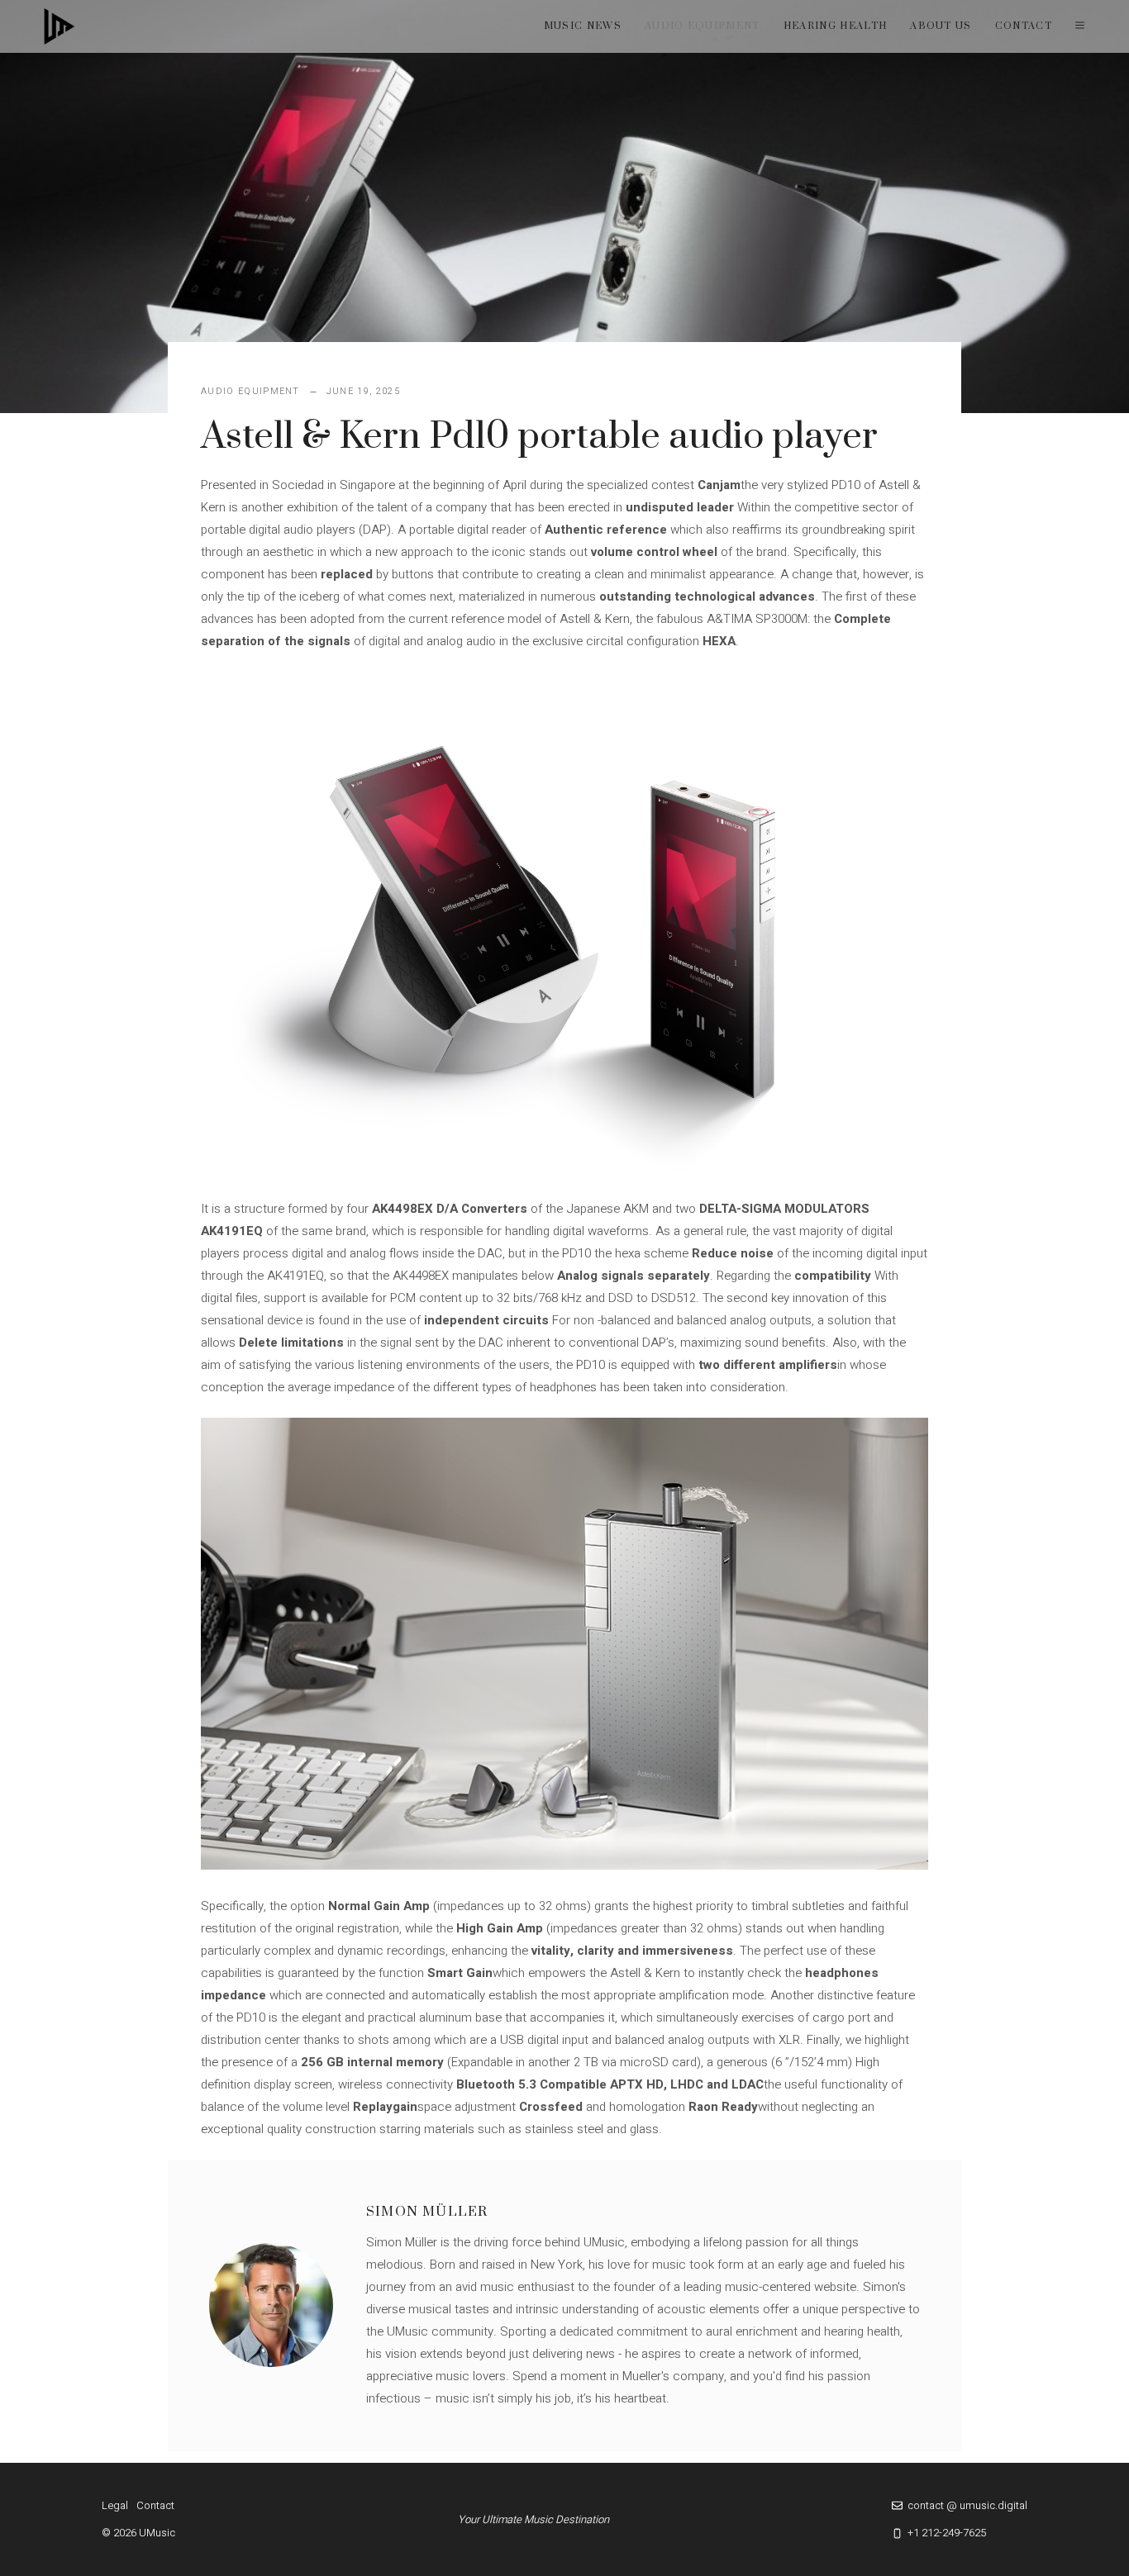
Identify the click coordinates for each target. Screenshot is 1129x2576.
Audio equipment (703, 26)
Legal (115, 2505)
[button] (1080, 26)
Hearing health (835, 26)
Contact (1024, 26)
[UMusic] (60, 26)
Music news (583, 26)
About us (941, 26)
